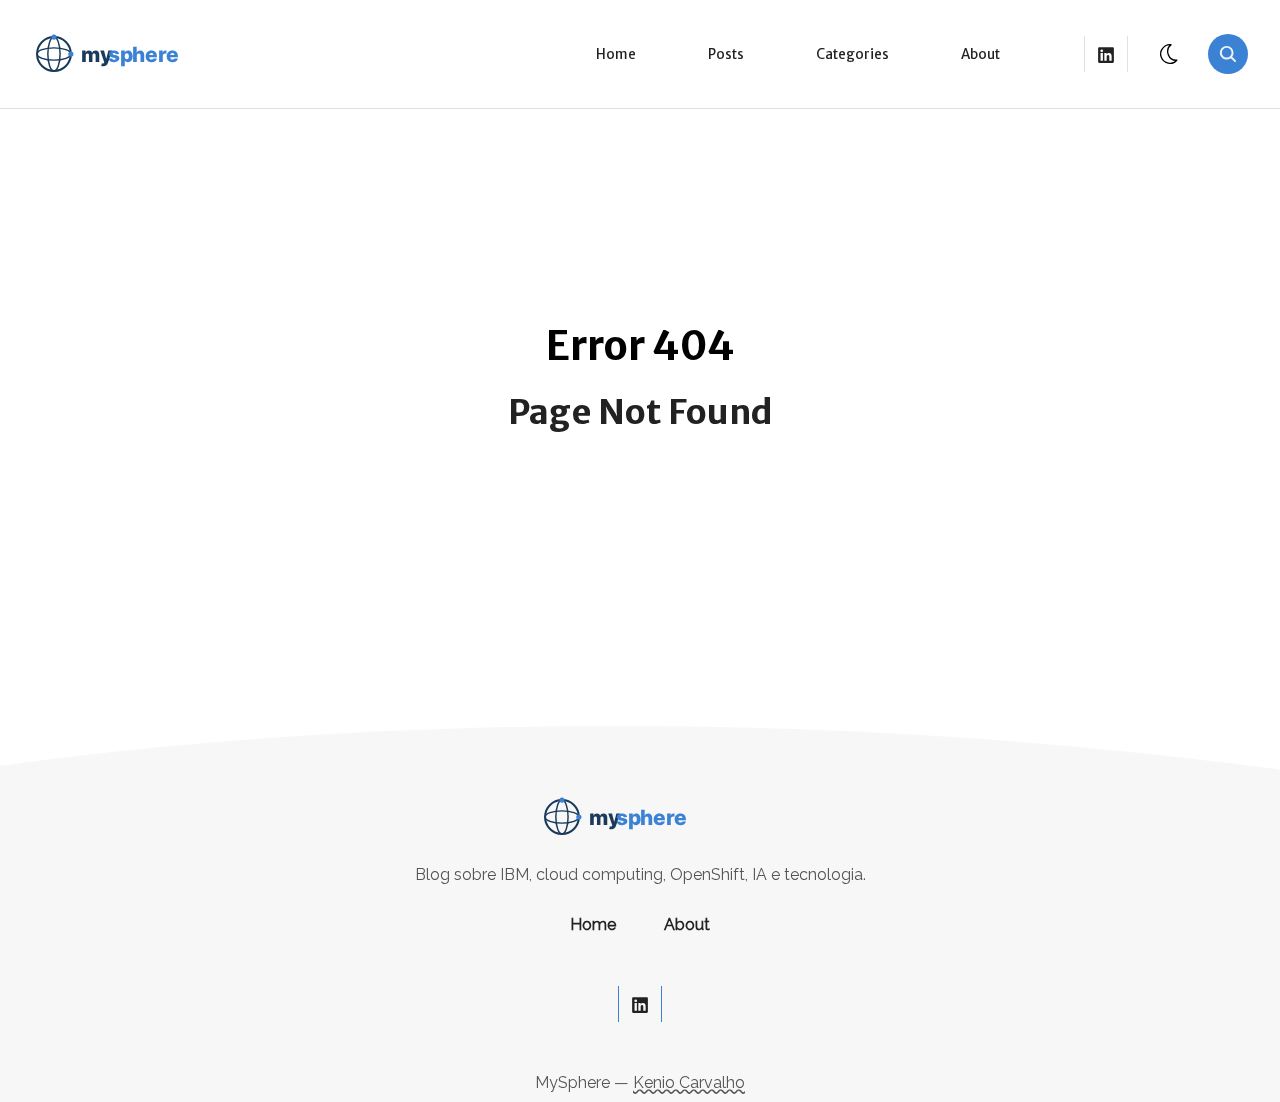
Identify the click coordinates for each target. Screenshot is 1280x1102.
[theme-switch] (1170, 54)
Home (616, 54)
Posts (726, 54)
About (980, 54)
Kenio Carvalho (689, 1082)
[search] (1228, 54)
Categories (852, 54)
